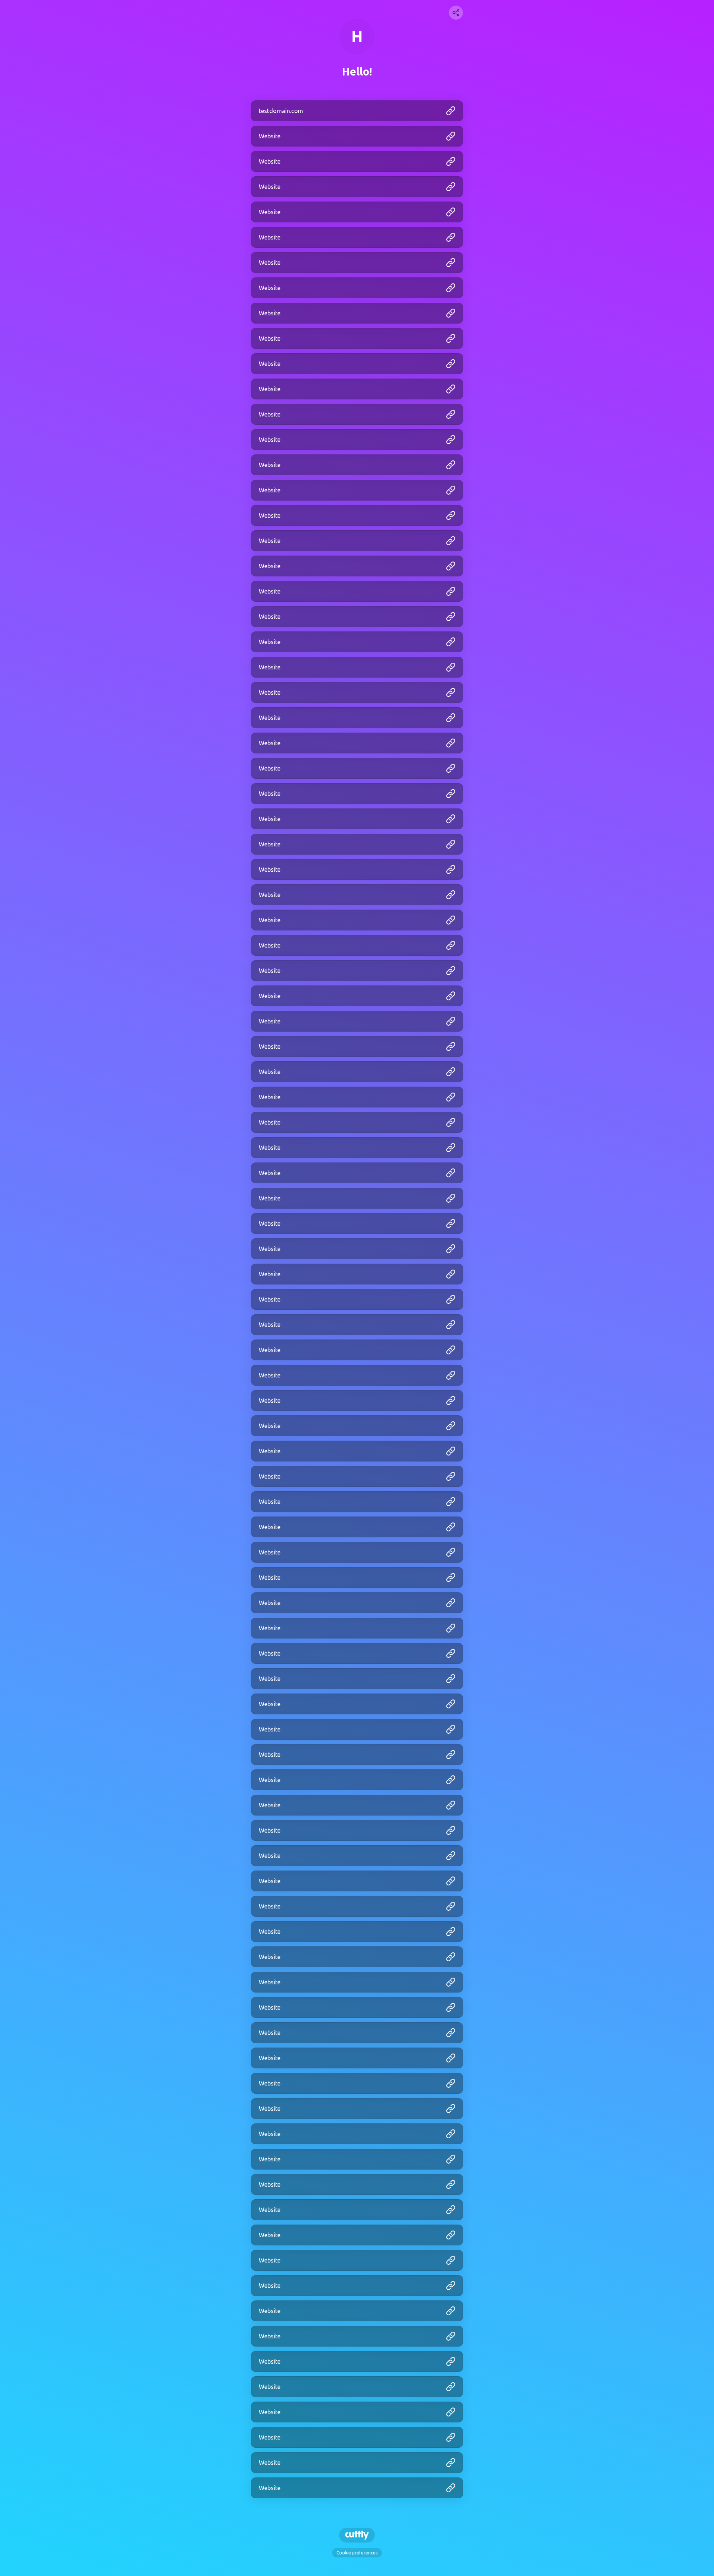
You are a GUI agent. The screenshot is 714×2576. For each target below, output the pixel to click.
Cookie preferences (357, 2553)
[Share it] (456, 13)
